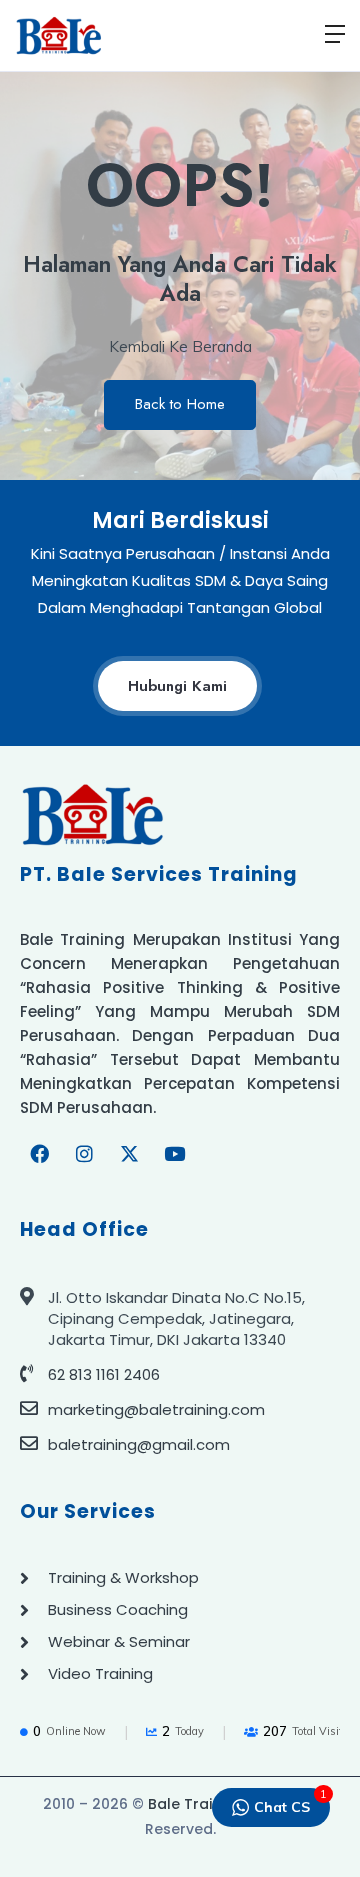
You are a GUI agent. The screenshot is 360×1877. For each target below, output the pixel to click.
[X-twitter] (129, 1154)
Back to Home (180, 404)
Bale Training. (197, 1804)
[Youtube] (174, 1154)
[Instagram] (84, 1154)
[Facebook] (39, 1154)
